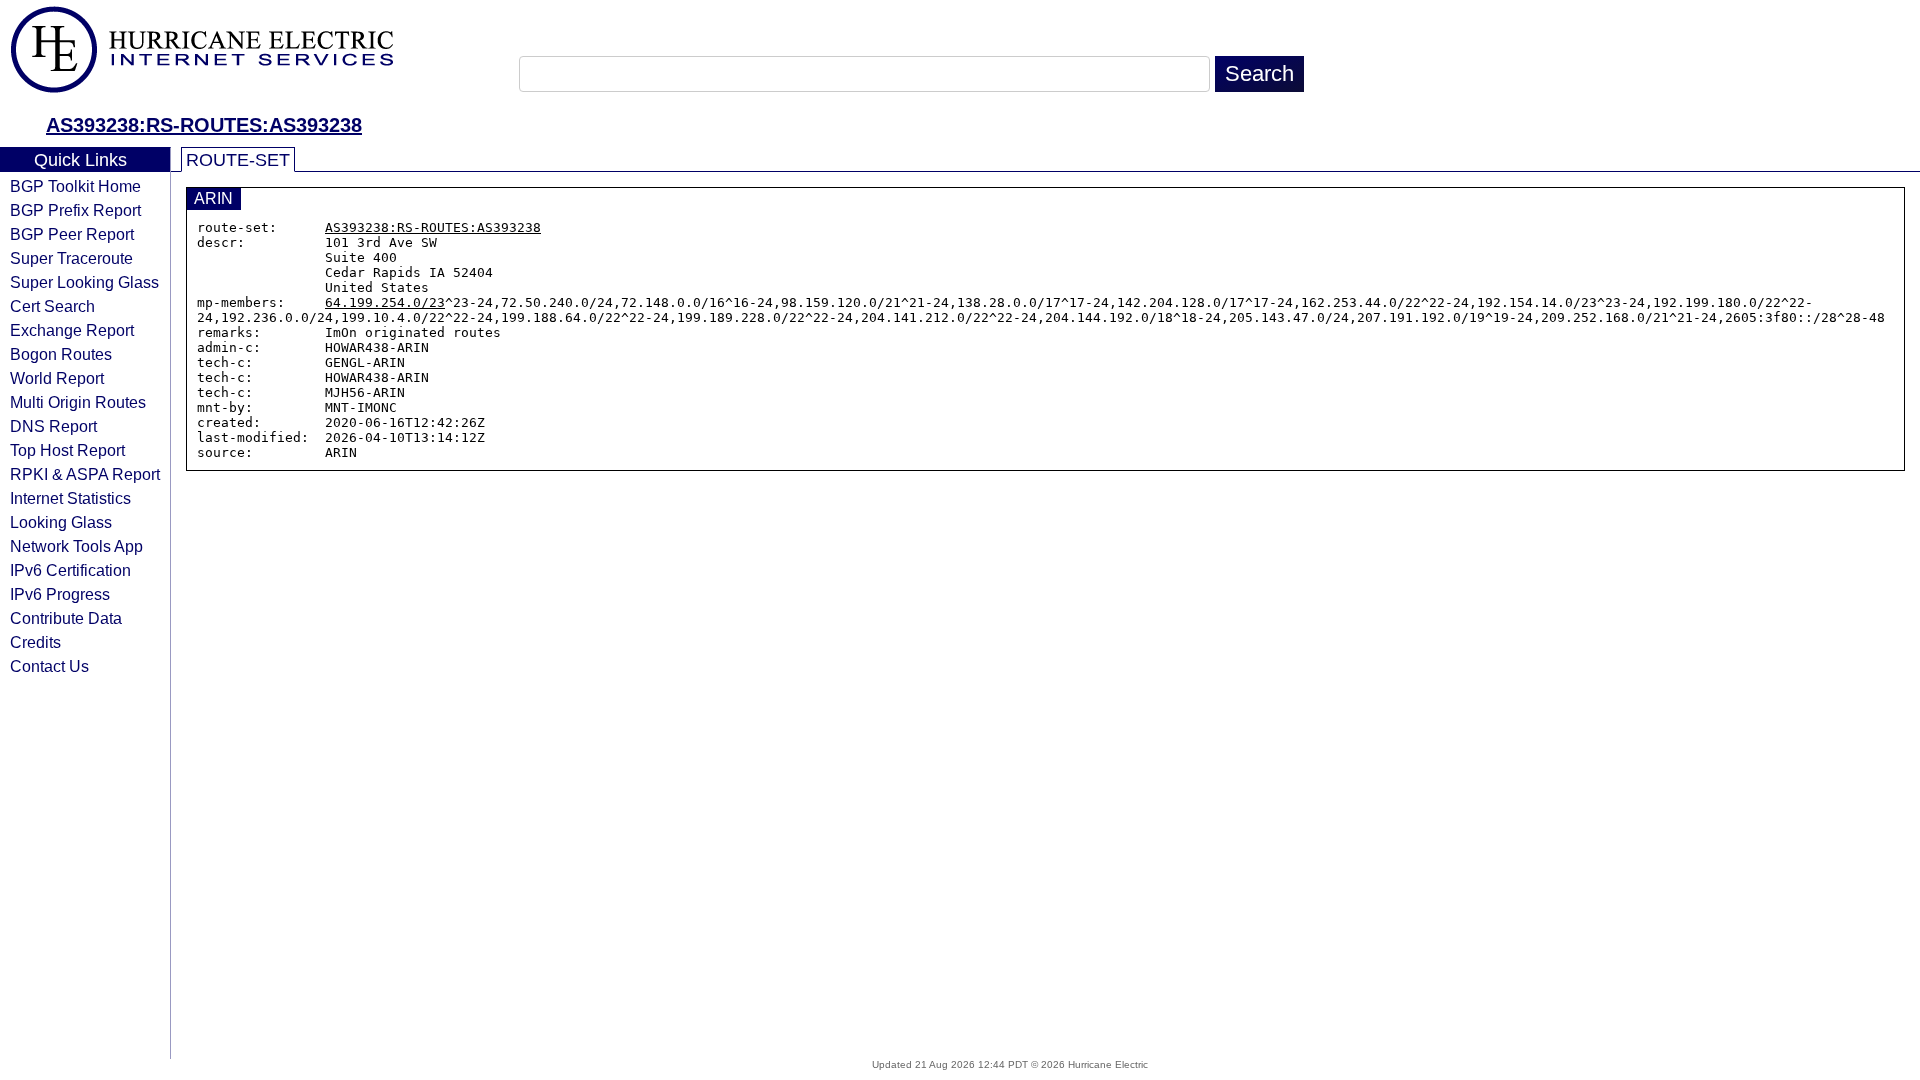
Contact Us (49, 666)
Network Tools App (76, 546)
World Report (57, 378)
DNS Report (53, 426)
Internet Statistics (70, 498)
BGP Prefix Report (75, 210)
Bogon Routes (61, 354)
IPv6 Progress (60, 594)
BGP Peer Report (72, 234)
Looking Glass (61, 522)
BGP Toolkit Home (75, 186)
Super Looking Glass (84, 282)
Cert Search (52, 306)
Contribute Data (66, 618)
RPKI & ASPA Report (85, 474)
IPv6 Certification (70, 570)
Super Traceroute (71, 258)
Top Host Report (67, 450)
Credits (35, 642)
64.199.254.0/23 (385, 302)
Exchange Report (72, 330)
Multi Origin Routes (78, 402)
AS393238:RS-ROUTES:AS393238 (204, 125)
